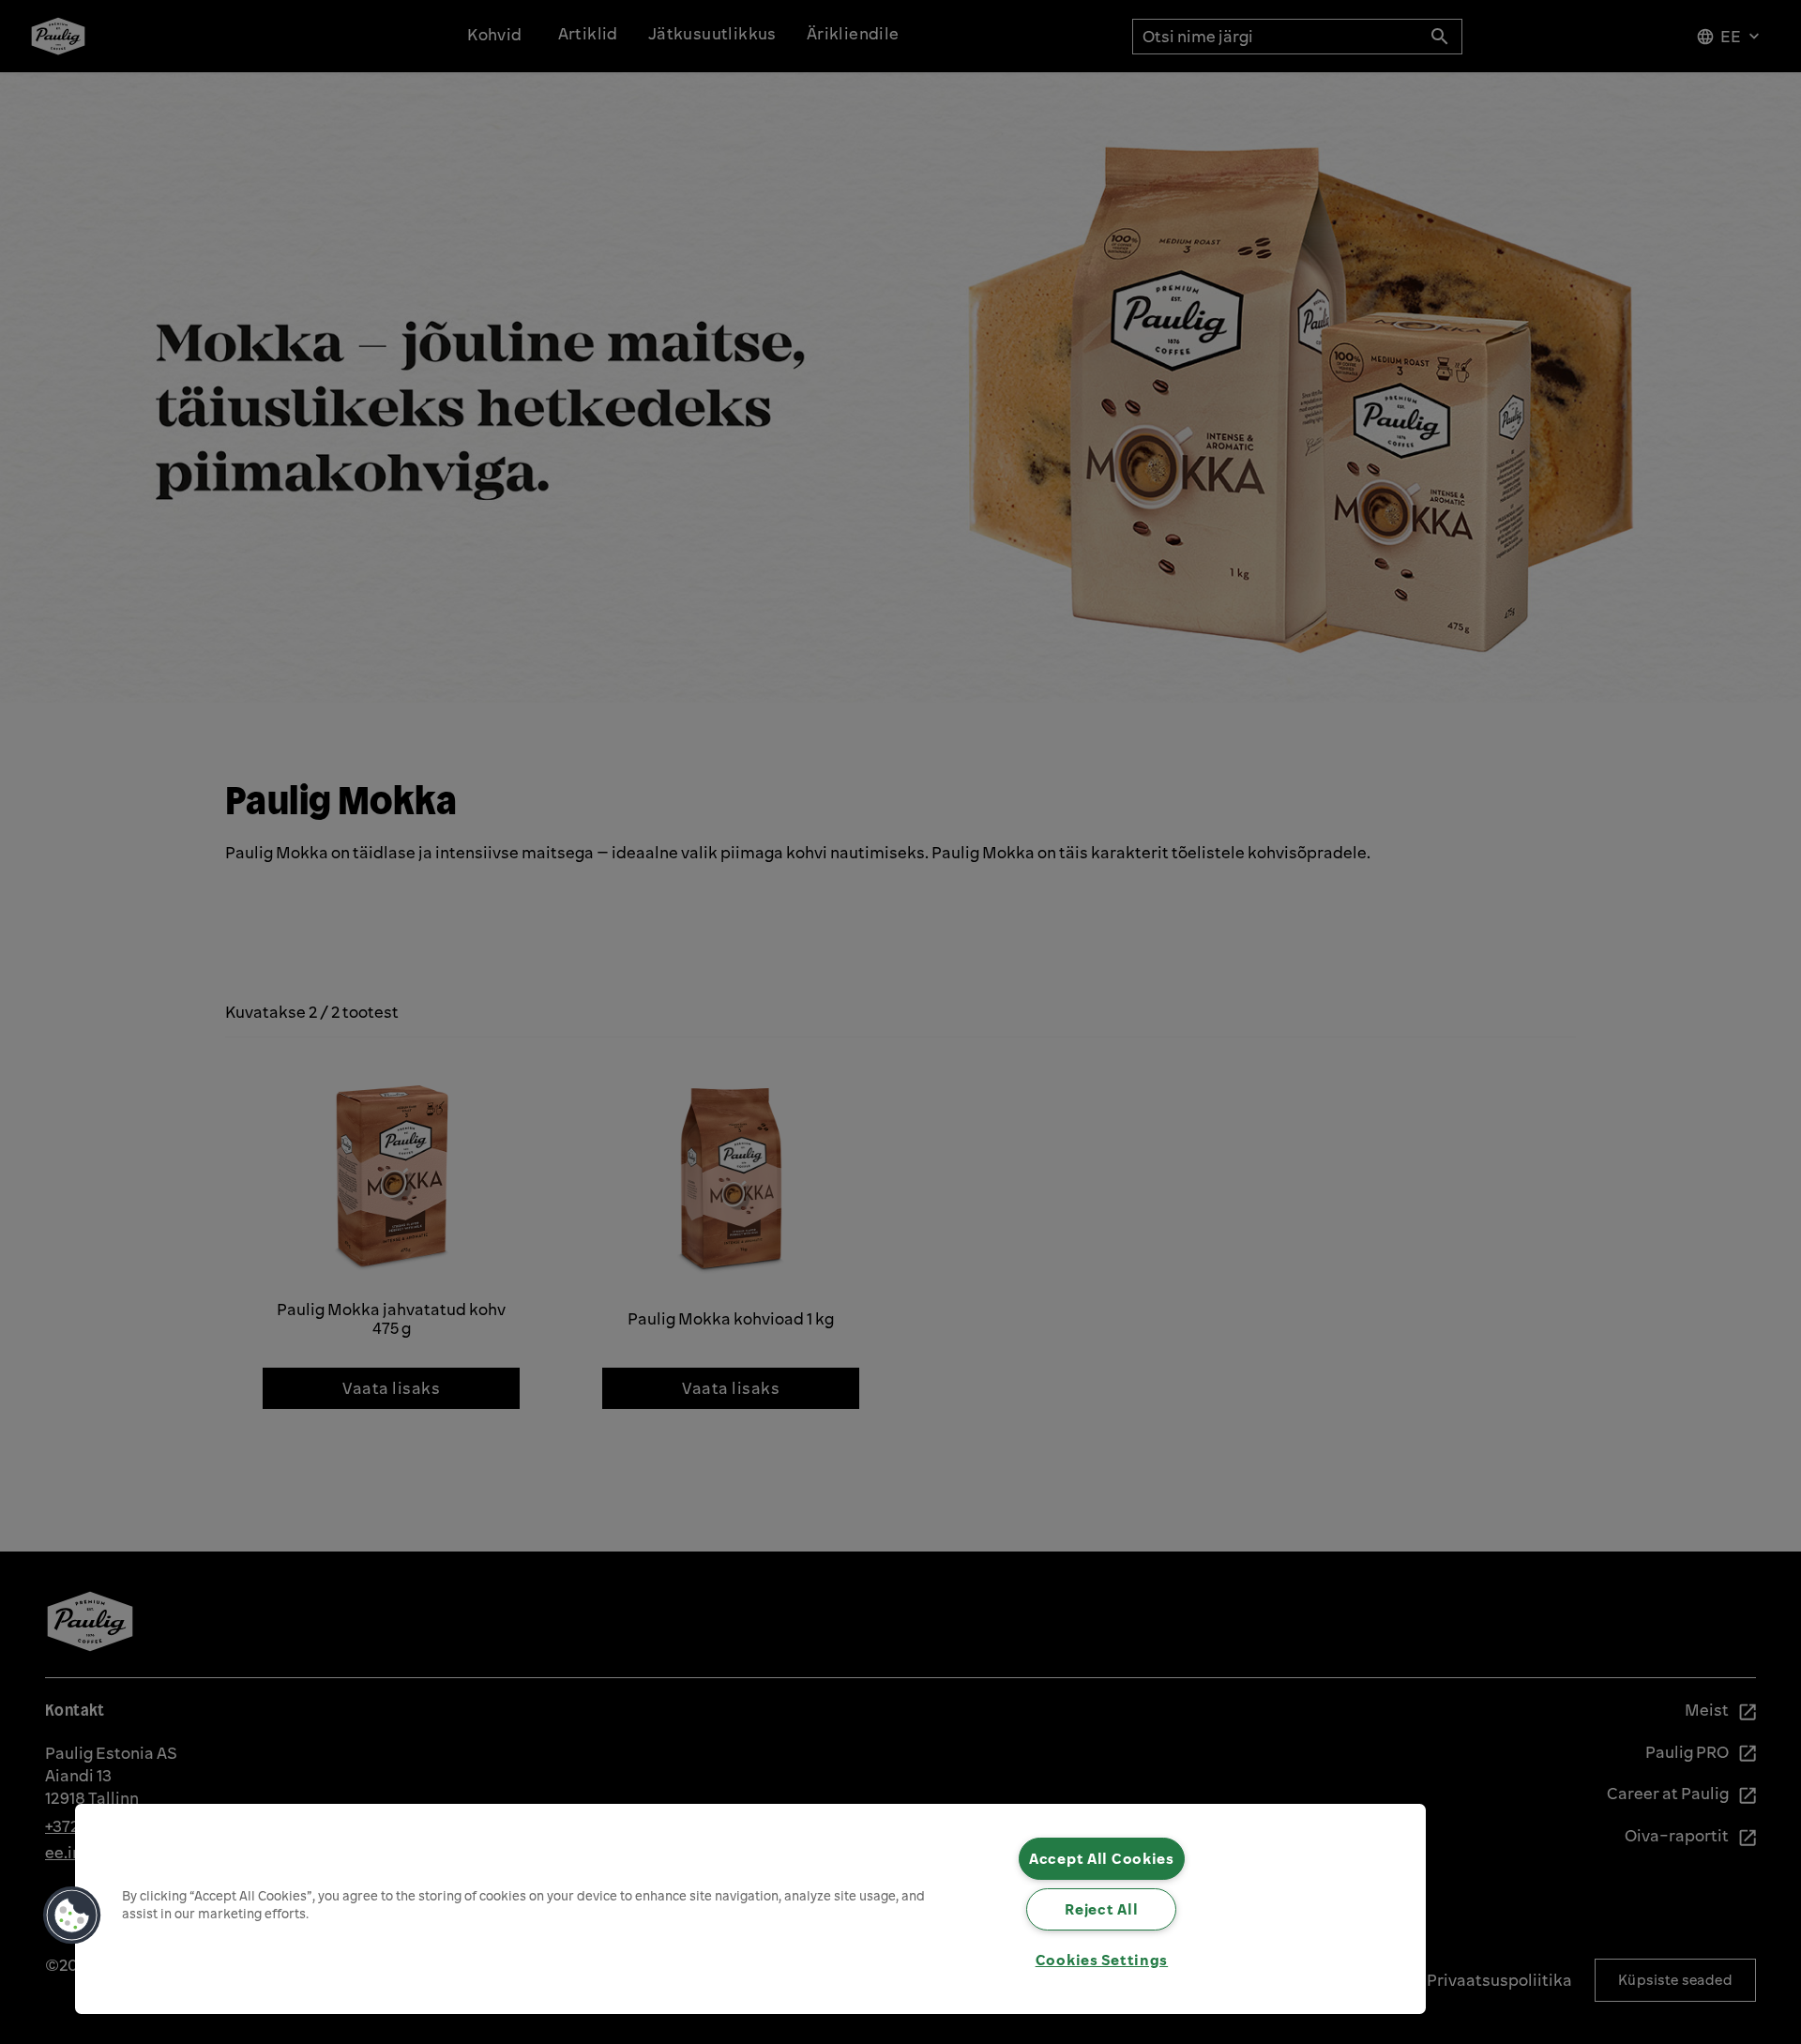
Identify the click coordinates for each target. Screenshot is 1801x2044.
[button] (72, 1915)
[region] (750, 1909)
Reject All (1101, 1909)
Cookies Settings (1102, 1960)
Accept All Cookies (1102, 1858)
